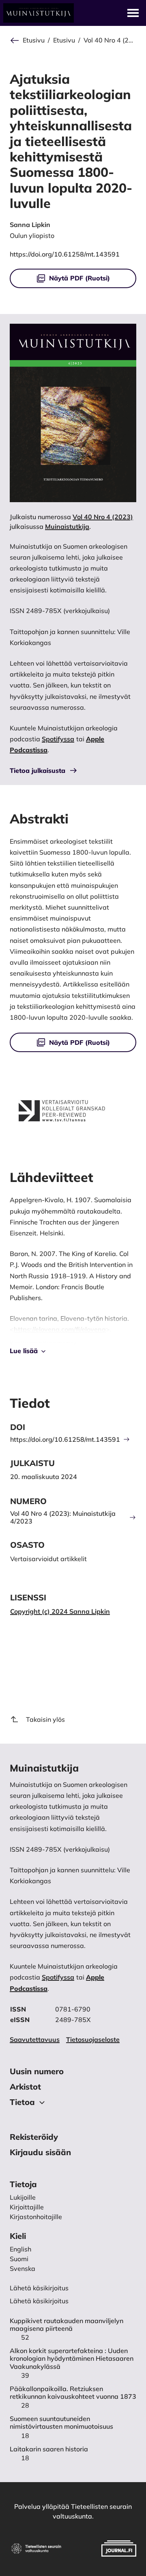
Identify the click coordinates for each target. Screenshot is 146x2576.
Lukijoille (23, 2197)
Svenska (23, 2268)
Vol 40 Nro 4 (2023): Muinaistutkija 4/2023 (63, 1517)
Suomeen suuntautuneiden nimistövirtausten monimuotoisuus (61, 2423)
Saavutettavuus (35, 2039)
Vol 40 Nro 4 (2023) (110, 40)
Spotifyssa (58, 739)
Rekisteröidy (34, 2137)
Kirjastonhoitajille (36, 2217)
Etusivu (34, 40)
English (20, 2249)
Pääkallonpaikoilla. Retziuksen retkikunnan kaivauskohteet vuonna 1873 (73, 2393)
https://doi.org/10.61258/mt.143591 (65, 254)
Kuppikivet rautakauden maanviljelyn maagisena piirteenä (67, 2325)
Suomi (19, 2259)
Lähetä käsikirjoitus (39, 2301)
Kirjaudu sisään (40, 2152)
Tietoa (22, 2102)
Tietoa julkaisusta (38, 770)
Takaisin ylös (45, 1719)
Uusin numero (37, 2071)
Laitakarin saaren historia (49, 2449)
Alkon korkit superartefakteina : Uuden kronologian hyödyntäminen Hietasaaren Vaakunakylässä (72, 2359)
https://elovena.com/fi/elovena (60, 1329)
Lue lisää (24, 1351)
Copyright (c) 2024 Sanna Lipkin (60, 1611)
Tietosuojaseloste (93, 2039)
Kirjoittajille (27, 2207)
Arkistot (25, 2087)
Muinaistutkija (67, 526)
